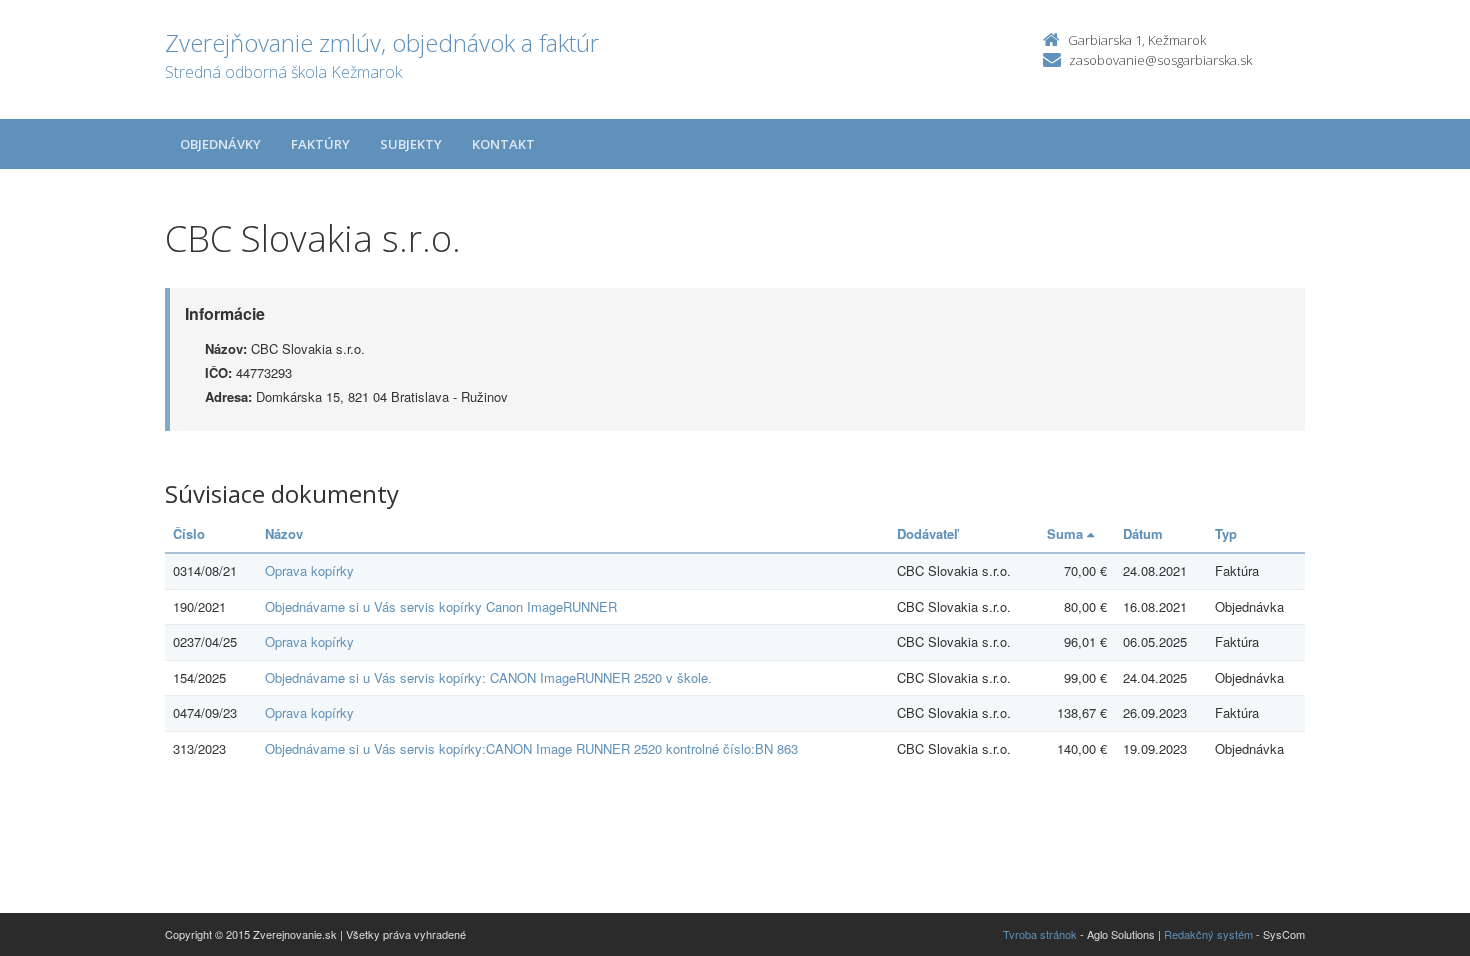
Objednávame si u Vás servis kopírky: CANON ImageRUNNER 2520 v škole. (488, 677)
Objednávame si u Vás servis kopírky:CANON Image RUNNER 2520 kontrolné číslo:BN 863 (531, 748)
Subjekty (411, 144)
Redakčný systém (1208, 934)
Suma (1067, 533)
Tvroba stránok (1040, 934)
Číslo (189, 533)
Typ (1226, 533)
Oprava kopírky (309, 570)
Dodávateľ (927, 533)
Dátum (1143, 533)
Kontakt (503, 144)
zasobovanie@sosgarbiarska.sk (1160, 60)
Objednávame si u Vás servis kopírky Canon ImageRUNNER (441, 606)
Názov (284, 533)
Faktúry (320, 144)
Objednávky (220, 144)
